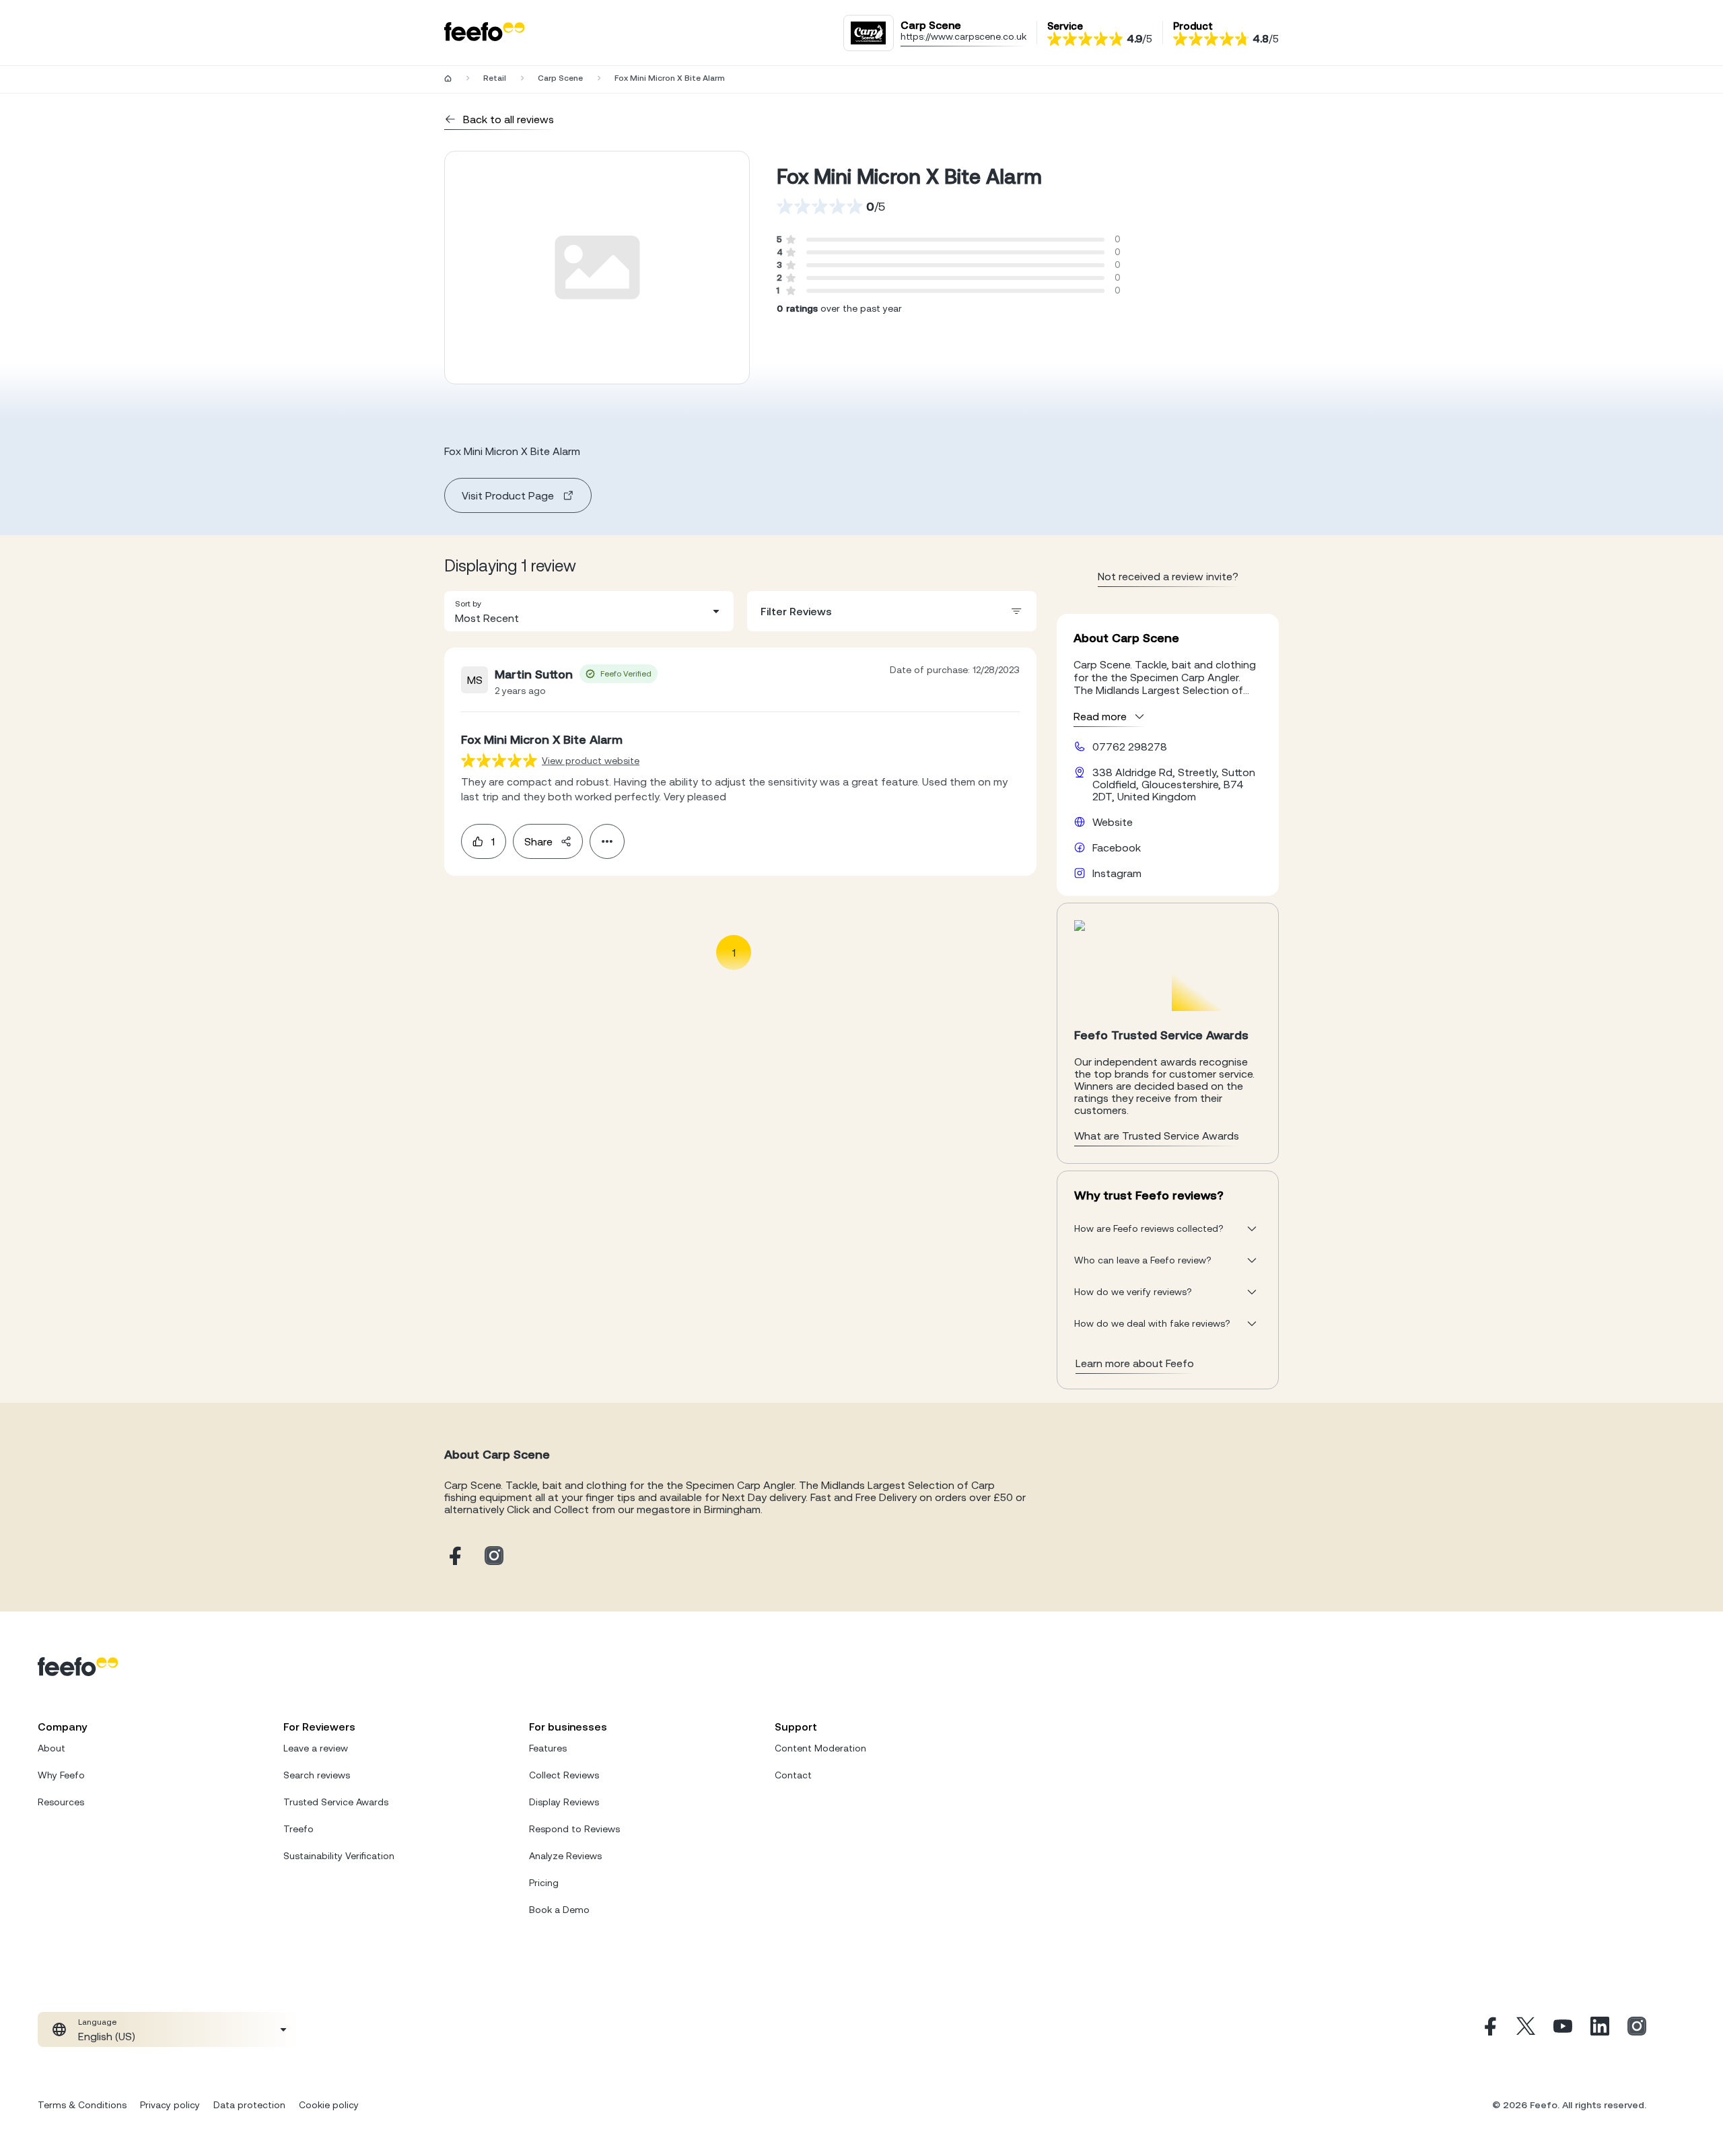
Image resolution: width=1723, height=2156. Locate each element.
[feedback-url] (499, 760)
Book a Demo (559, 1910)
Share (538, 841)
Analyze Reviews (565, 1856)
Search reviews (317, 1775)
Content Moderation (820, 1748)
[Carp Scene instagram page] (494, 1557)
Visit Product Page (508, 495)
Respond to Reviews (574, 1829)
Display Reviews (564, 1802)
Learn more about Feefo (1135, 1363)
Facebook (1117, 847)
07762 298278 (1130, 746)
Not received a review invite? (1168, 576)
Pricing (544, 1883)
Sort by (468, 604)
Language (97, 2022)
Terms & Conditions (82, 2105)
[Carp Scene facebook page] (454, 1557)
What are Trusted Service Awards (1157, 1136)
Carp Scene (560, 78)
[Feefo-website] (485, 33)
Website (1113, 822)
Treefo (298, 1829)
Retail (495, 78)
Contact (793, 1775)
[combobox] (589, 611)
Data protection (249, 2105)
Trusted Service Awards (336, 1802)
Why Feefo (61, 1775)
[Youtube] (1563, 2029)
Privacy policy (170, 2105)
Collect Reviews (564, 1775)
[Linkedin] (1600, 2029)
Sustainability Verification (339, 1856)
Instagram (1117, 873)
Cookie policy (329, 2105)
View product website (591, 761)
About (51, 1748)
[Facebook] (1489, 2029)
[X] (1526, 2029)
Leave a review (316, 1748)
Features (548, 1748)
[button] (589, 611)
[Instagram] (1637, 2029)
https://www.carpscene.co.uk (963, 36)
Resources (61, 1802)
